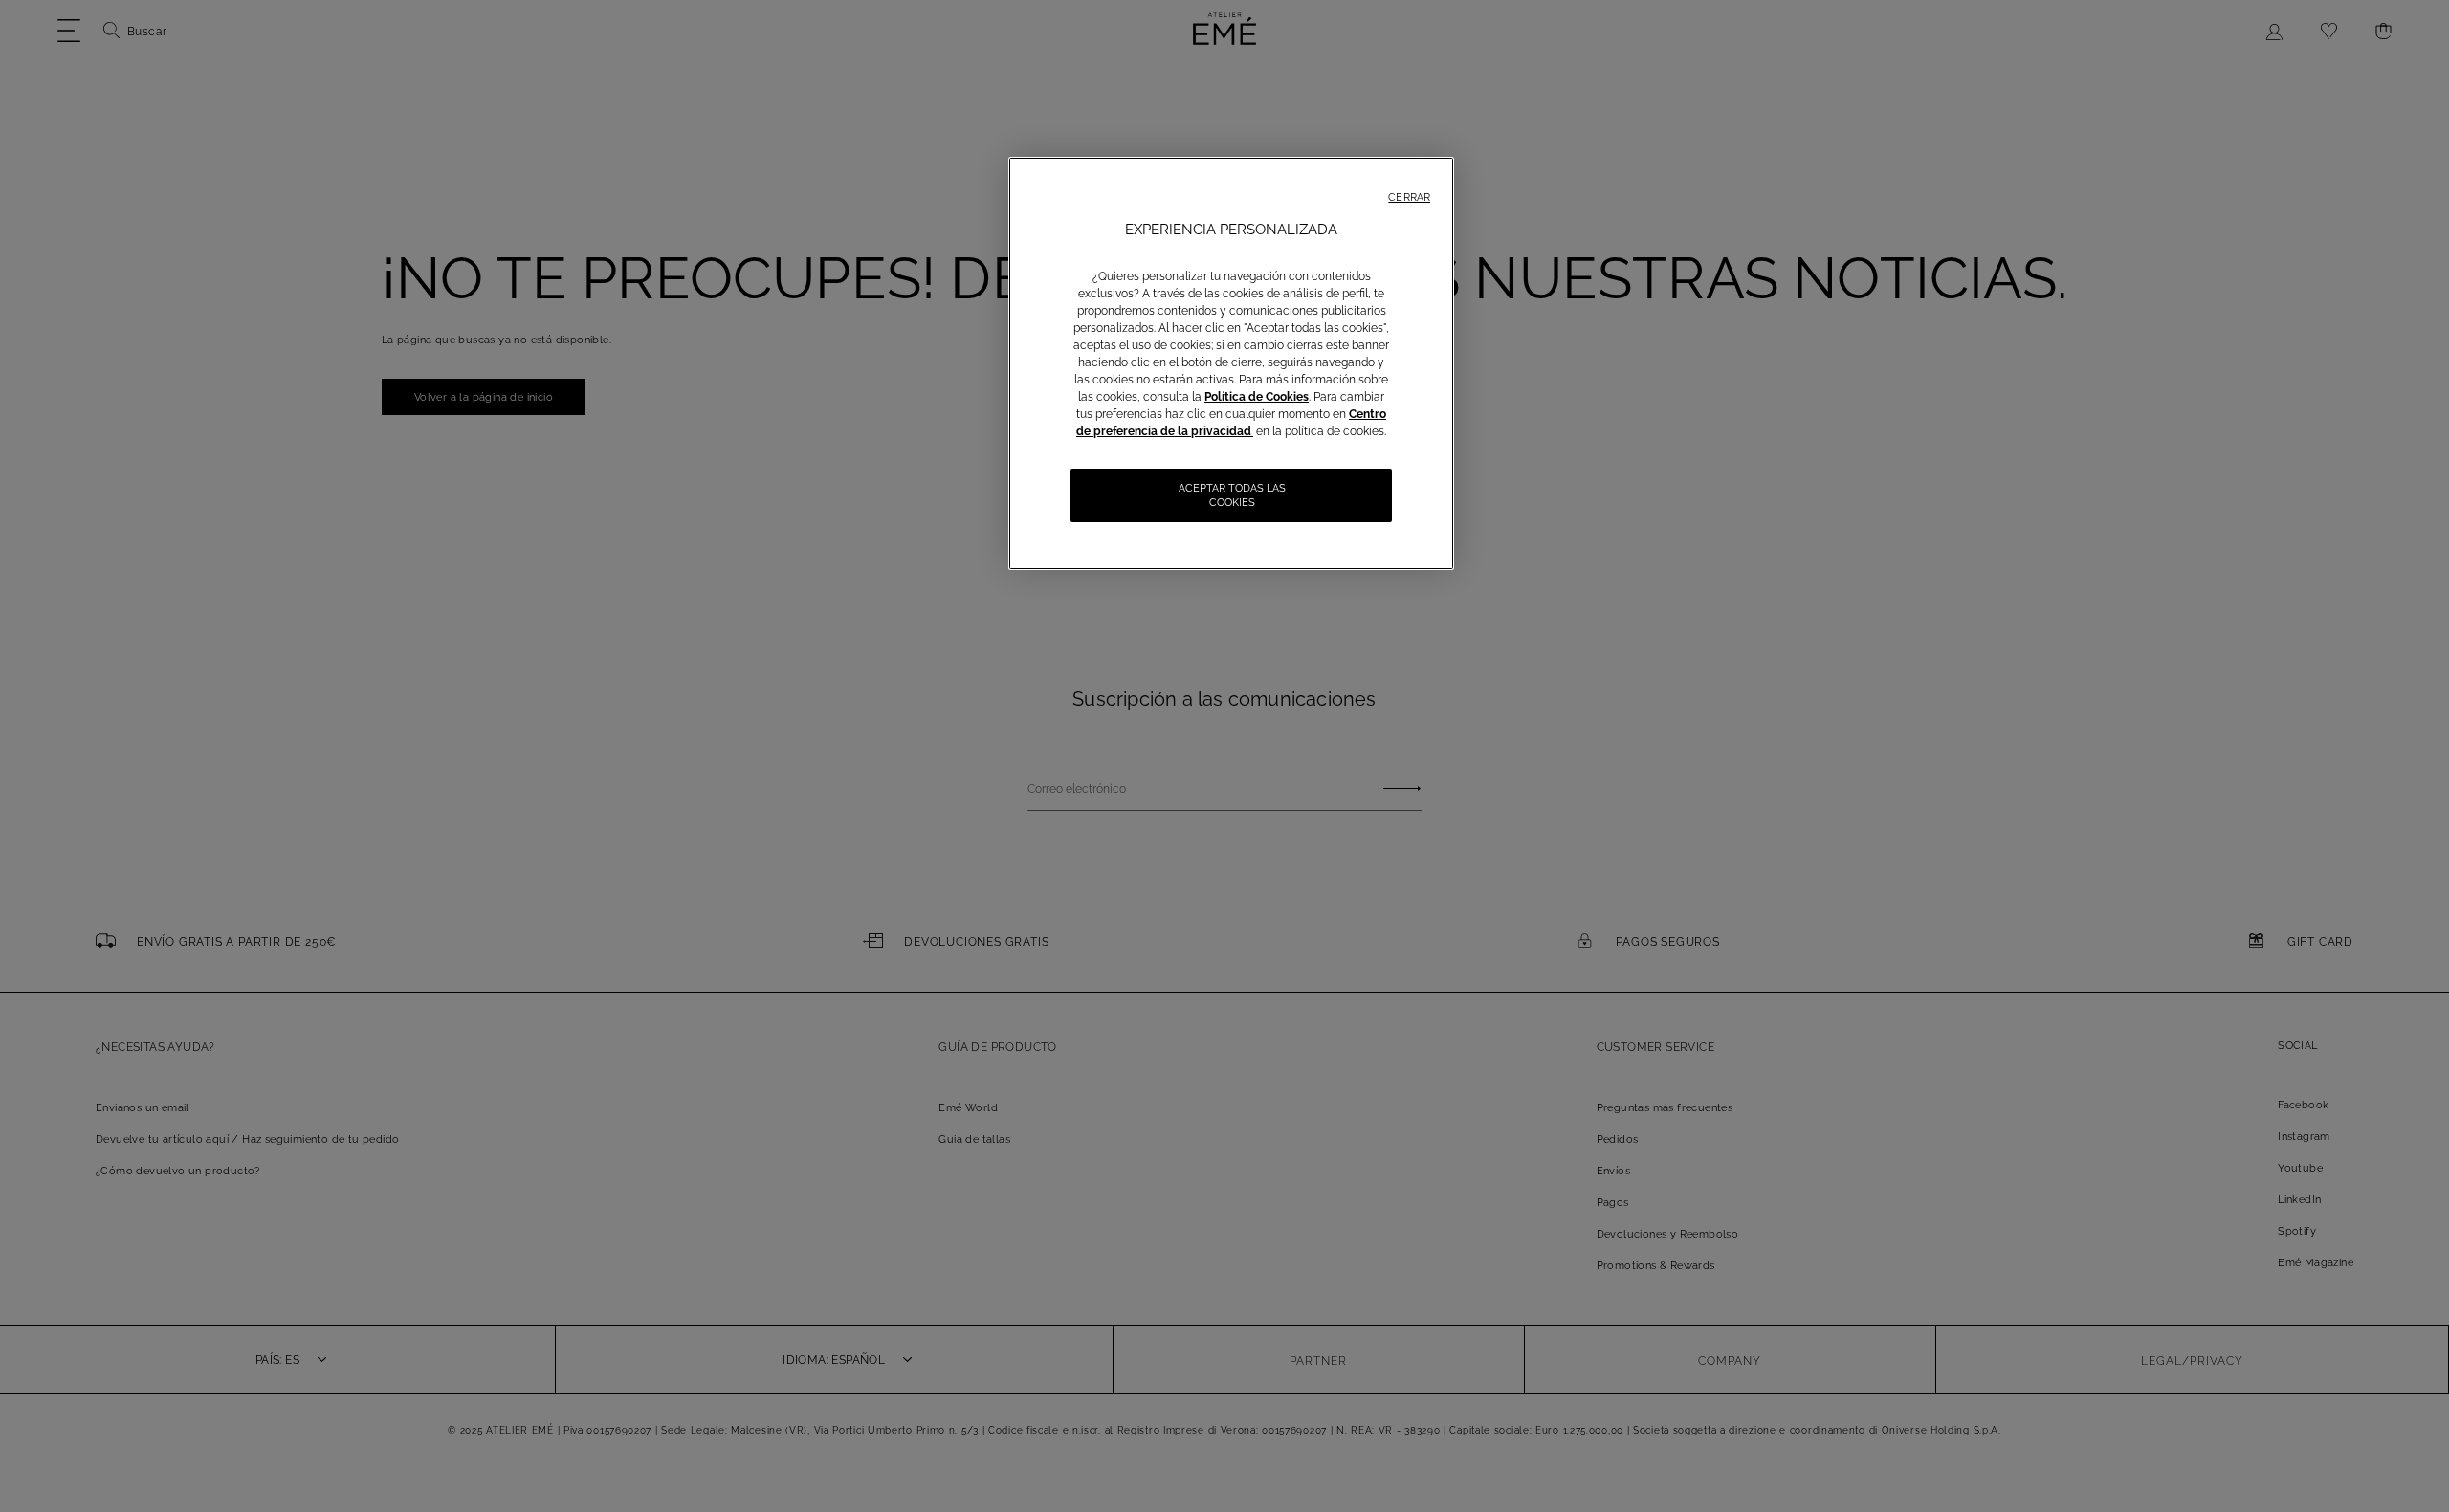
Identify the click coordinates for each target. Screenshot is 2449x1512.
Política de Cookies (1257, 397)
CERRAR (1409, 197)
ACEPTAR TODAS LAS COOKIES (1232, 495)
